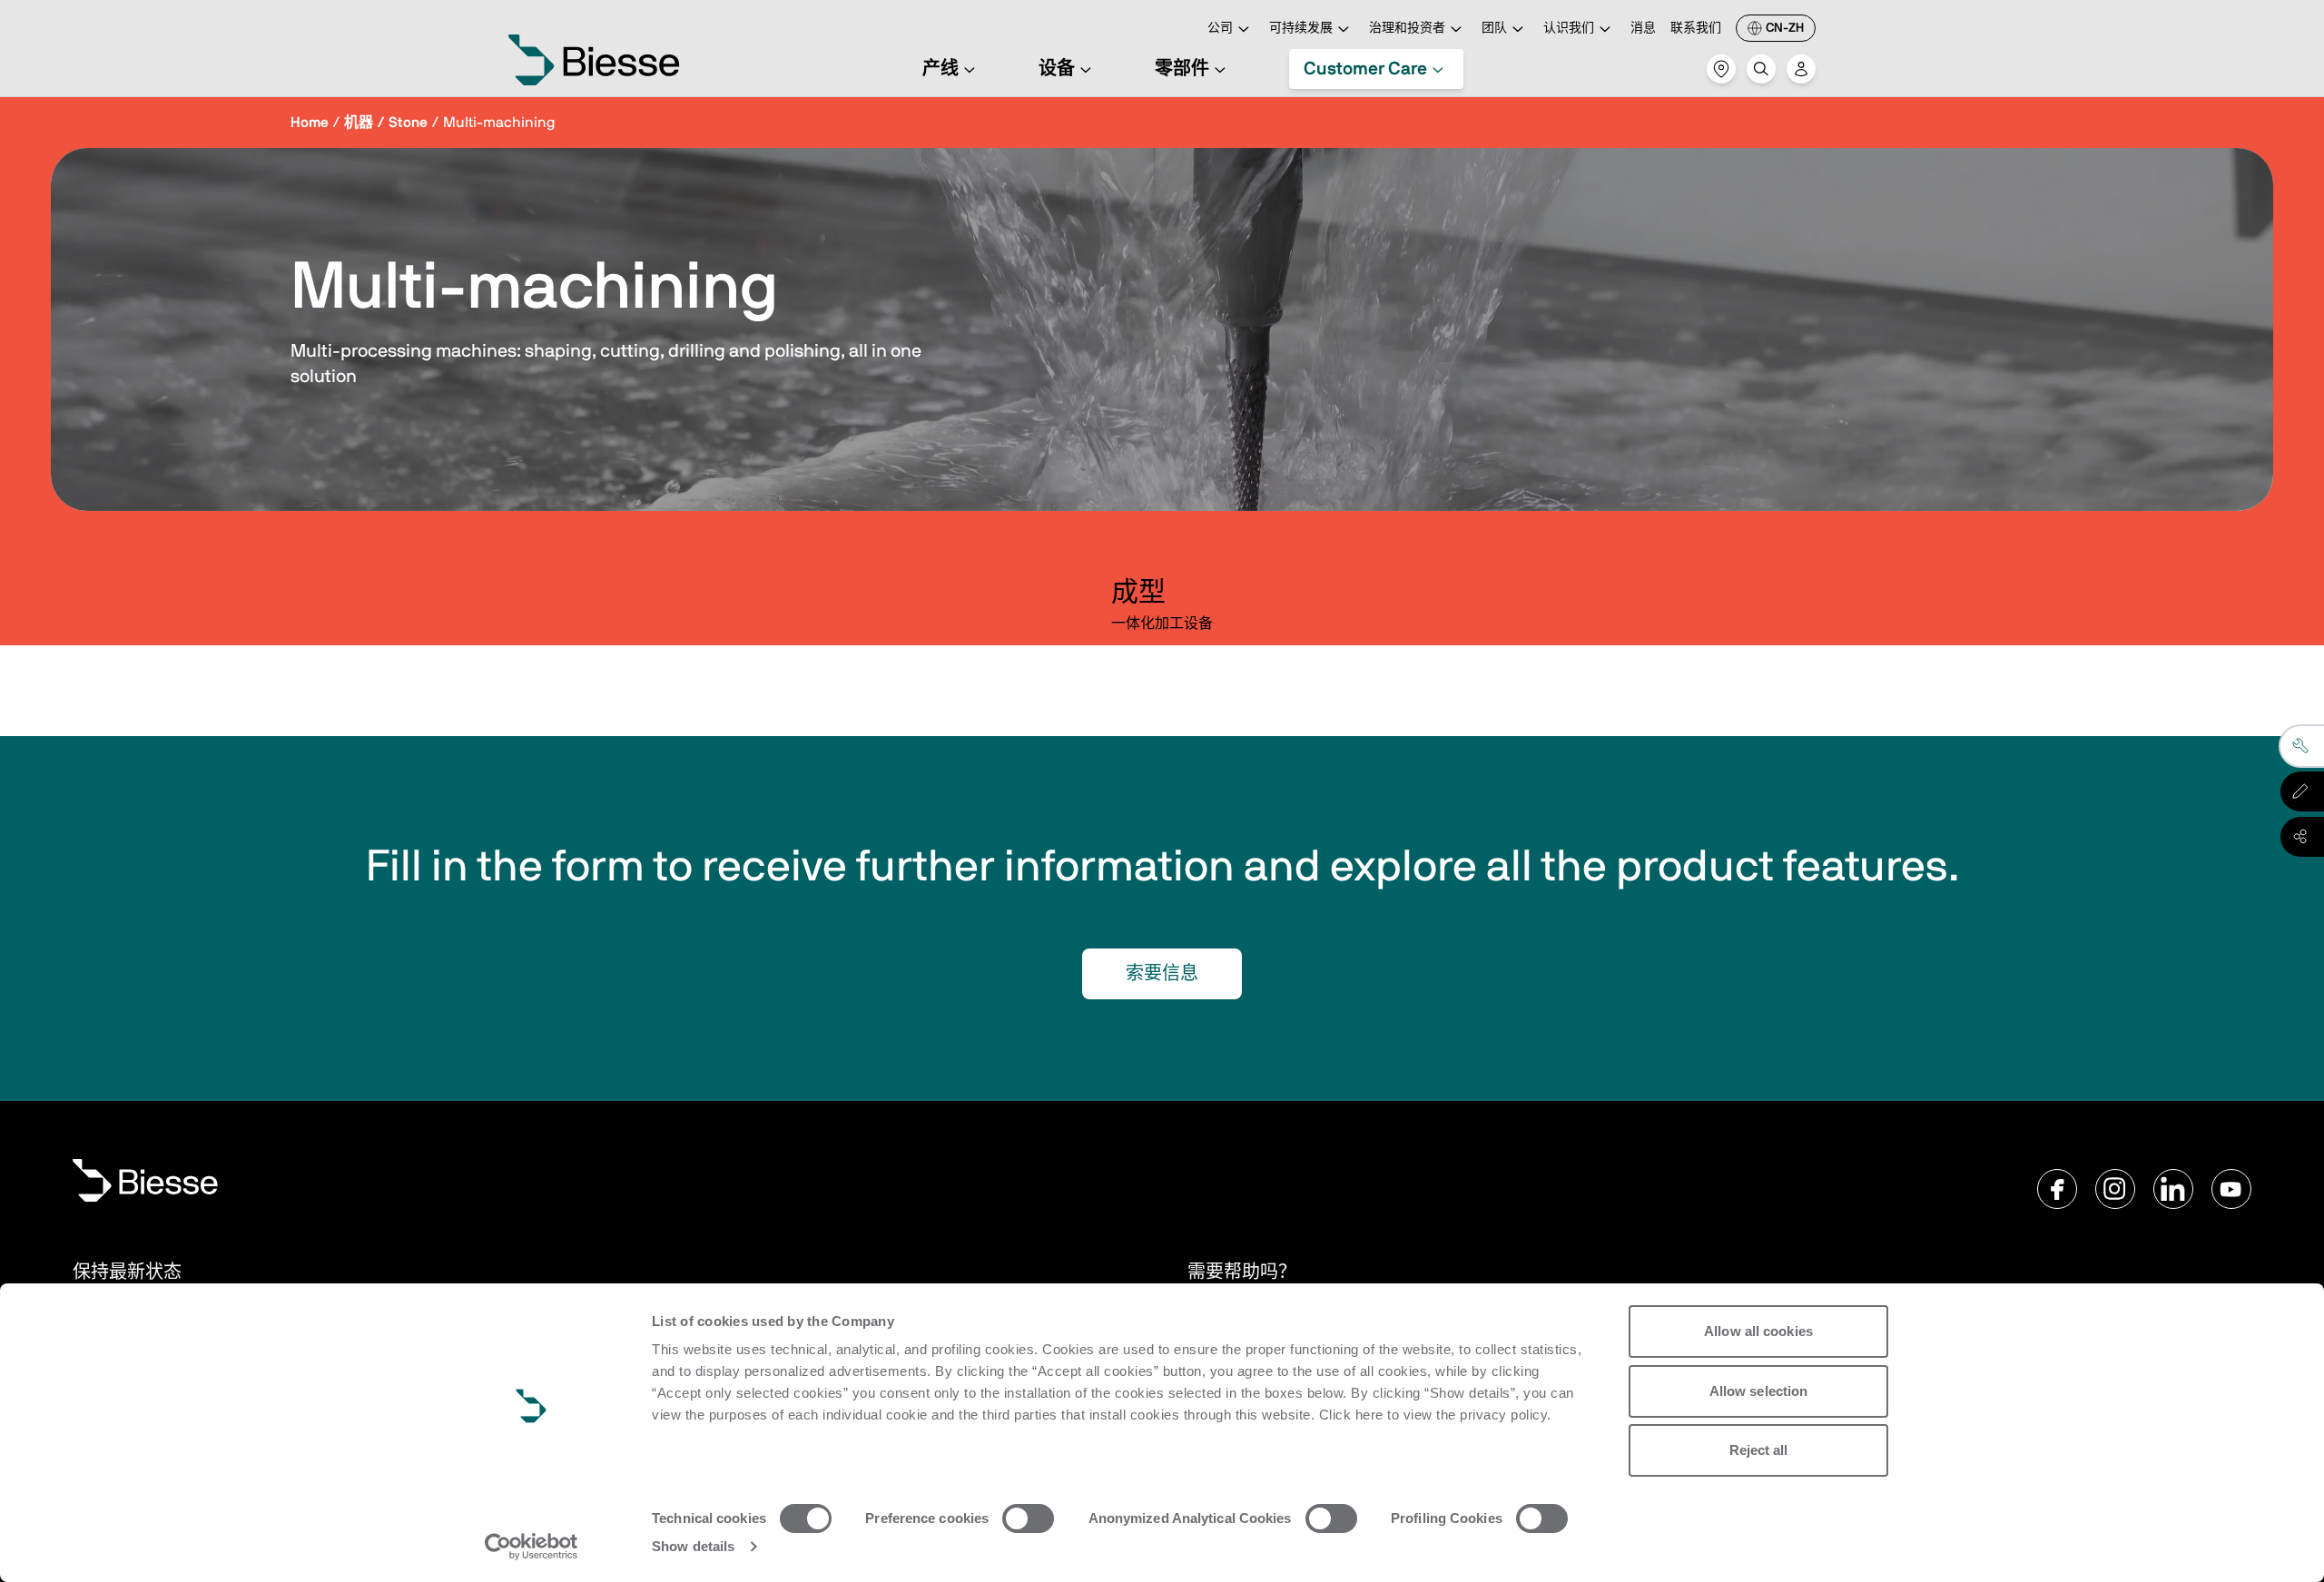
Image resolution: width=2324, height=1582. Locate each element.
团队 (1494, 28)
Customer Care (1365, 69)
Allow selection (1759, 1391)
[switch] (1028, 1518)
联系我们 (1696, 28)
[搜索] (1761, 69)
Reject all (1759, 1450)
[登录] (1801, 69)
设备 (1057, 69)
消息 (1643, 28)
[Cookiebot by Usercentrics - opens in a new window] (532, 1547)
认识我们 (1569, 28)
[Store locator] (1721, 69)
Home (310, 123)
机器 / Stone (386, 123)
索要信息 (1162, 974)
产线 (940, 69)
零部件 (1182, 69)
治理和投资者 (1407, 28)
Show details (693, 1546)
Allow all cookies (1758, 1331)
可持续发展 (1301, 28)
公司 (1220, 28)
